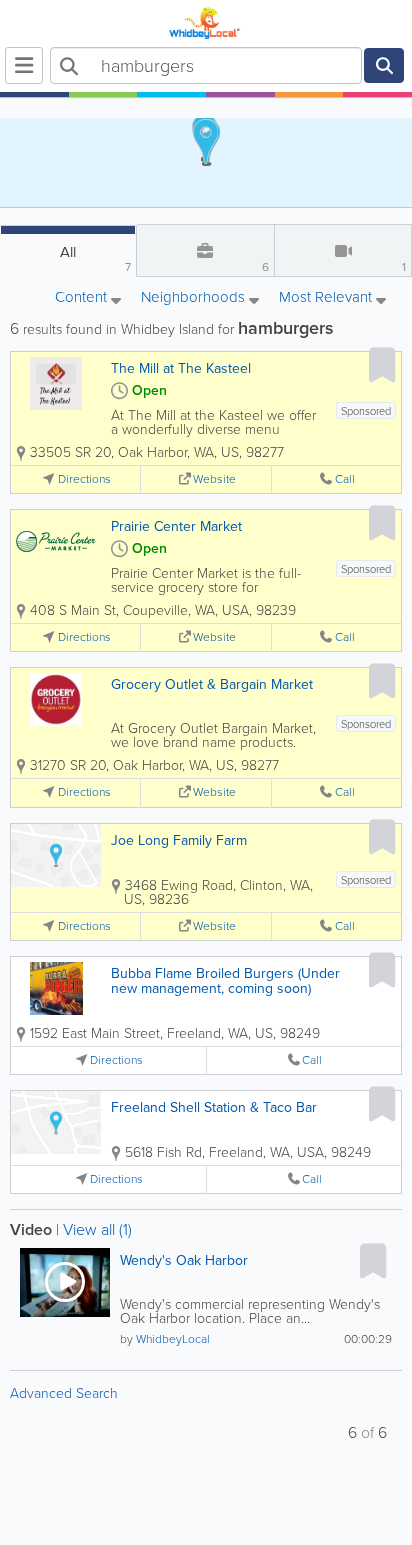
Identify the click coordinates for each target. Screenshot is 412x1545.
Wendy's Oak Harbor (184, 1260)
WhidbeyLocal (173, 1339)
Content (83, 298)
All (95, 258)
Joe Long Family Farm (179, 840)
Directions (84, 479)
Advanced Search (64, 1393)
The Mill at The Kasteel (181, 368)
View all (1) (97, 1229)
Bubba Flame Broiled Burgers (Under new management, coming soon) (225, 981)
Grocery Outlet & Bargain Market (212, 684)
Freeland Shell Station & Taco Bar (214, 1107)
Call (345, 479)
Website (214, 479)
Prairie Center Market (176, 526)
